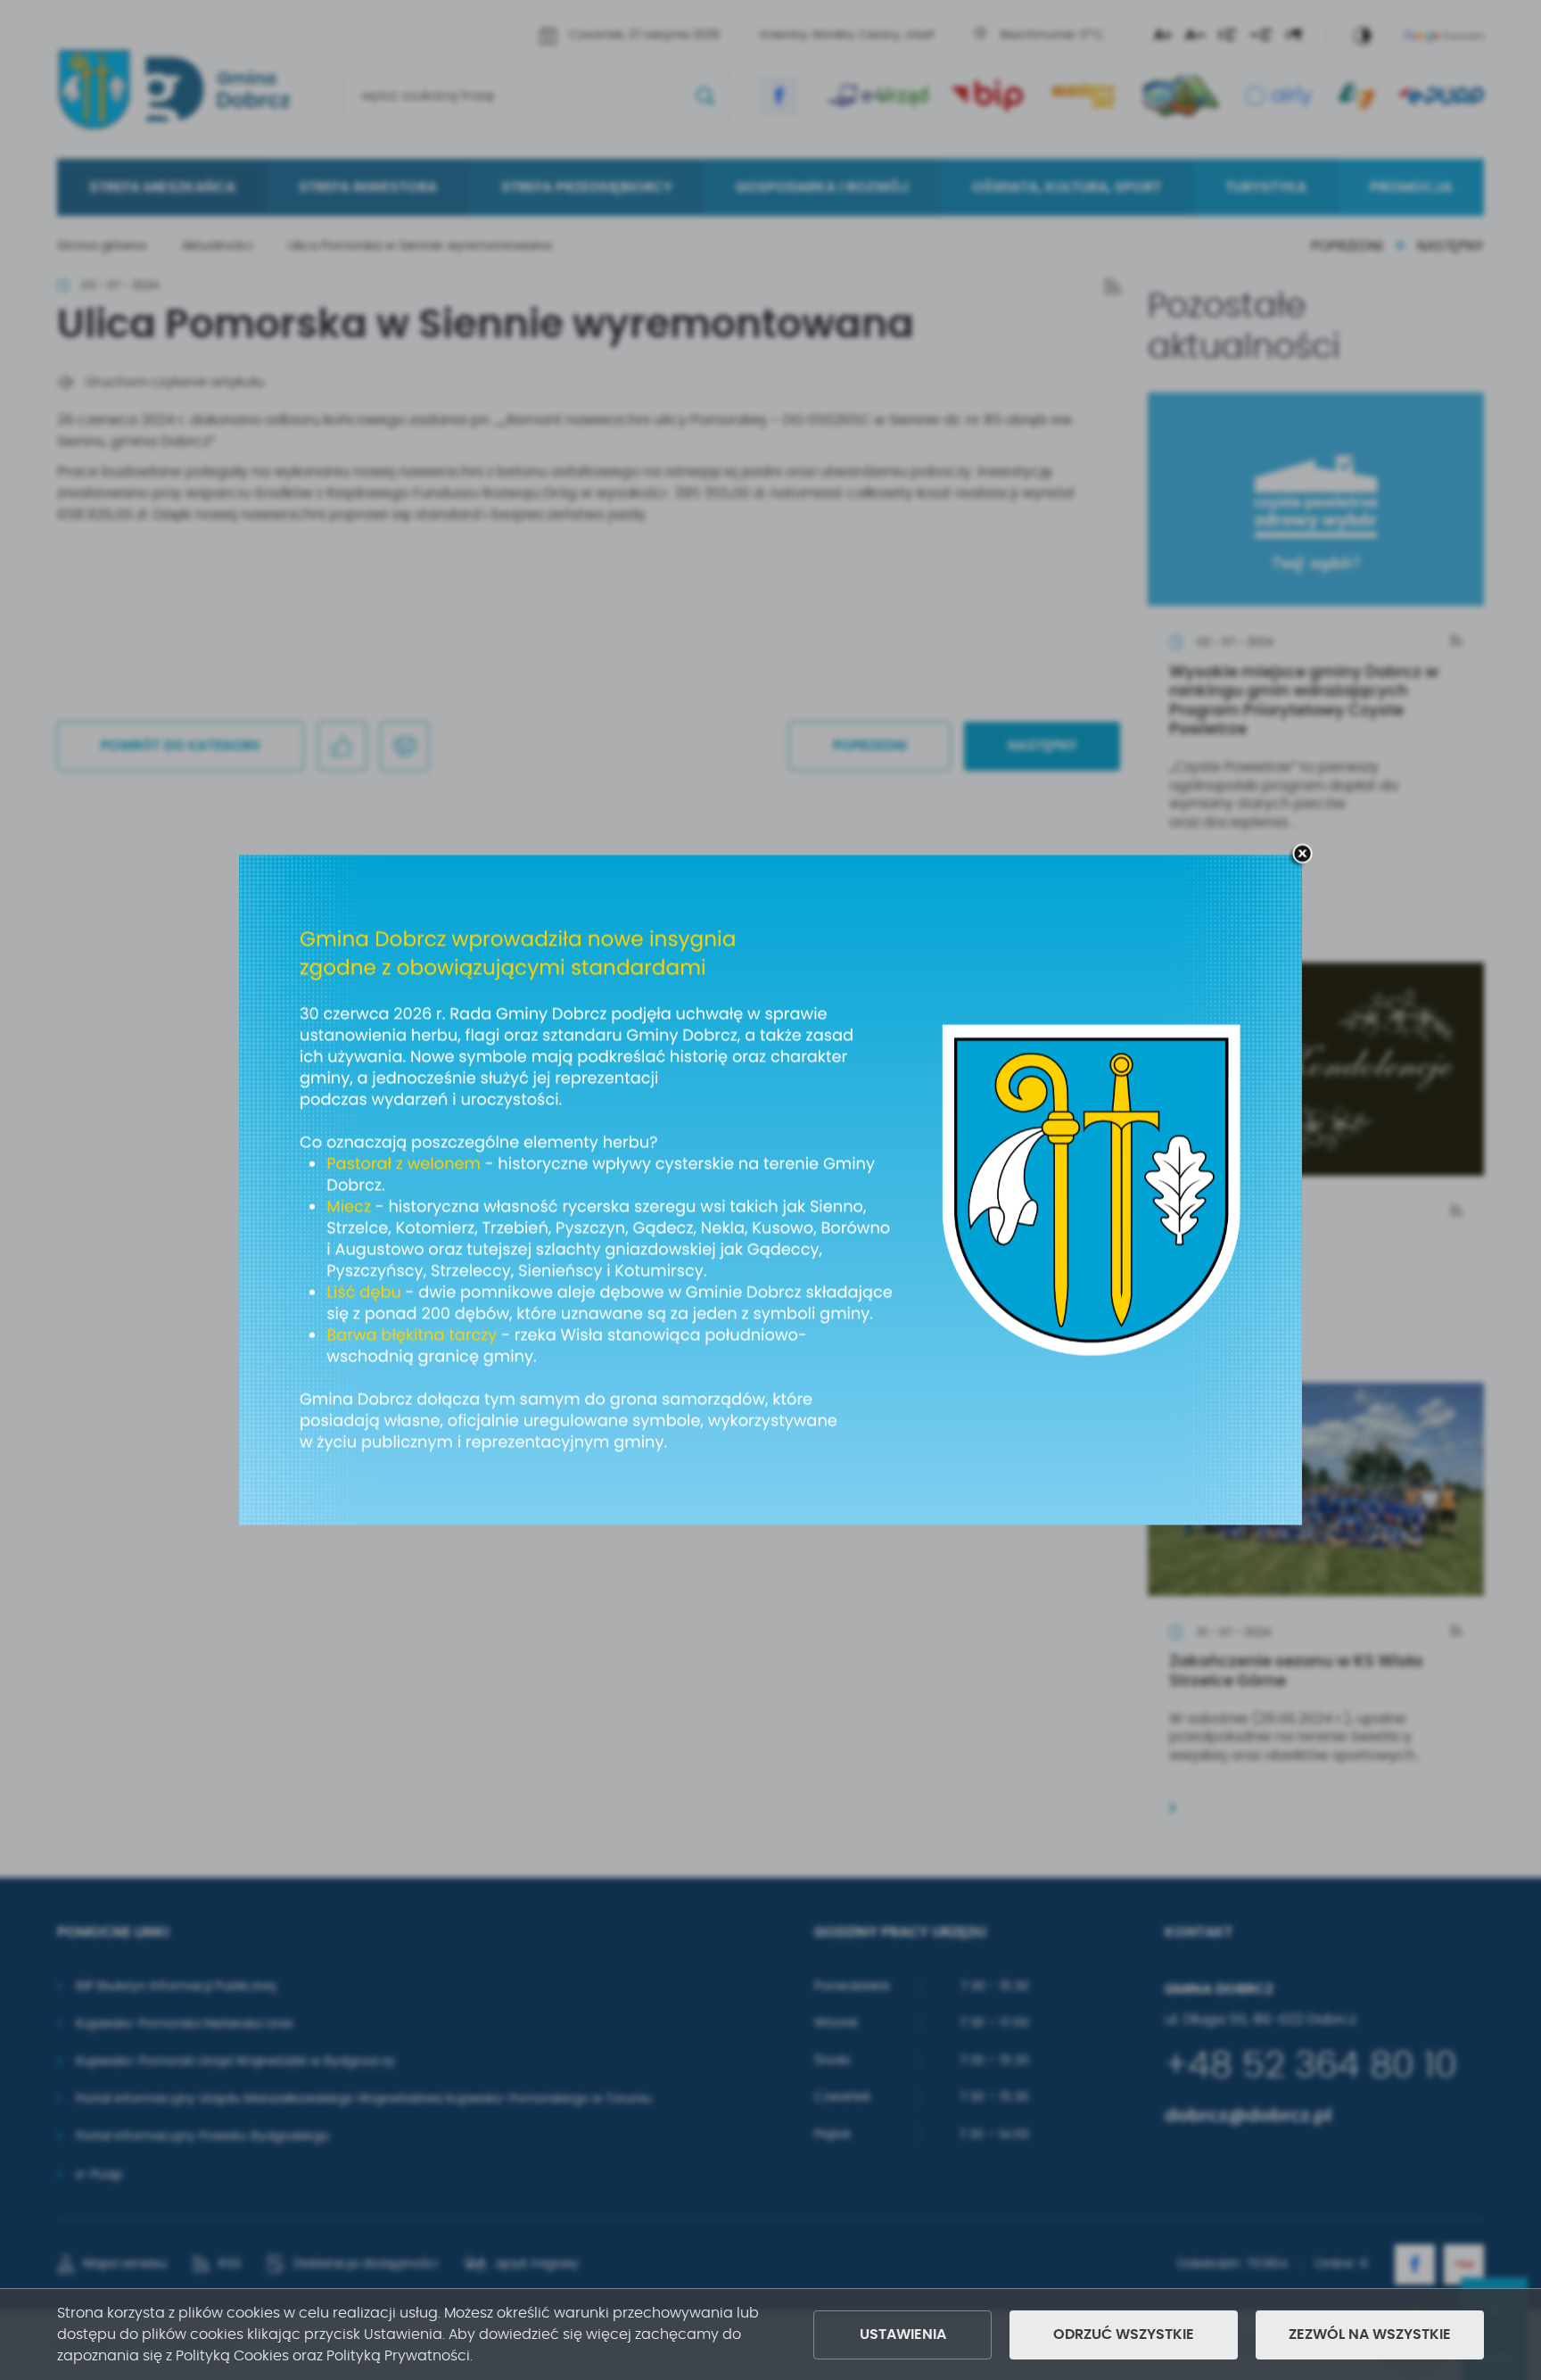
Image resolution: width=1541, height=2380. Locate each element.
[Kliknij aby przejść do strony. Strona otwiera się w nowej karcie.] (770, 1190)
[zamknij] (1302, 855)
